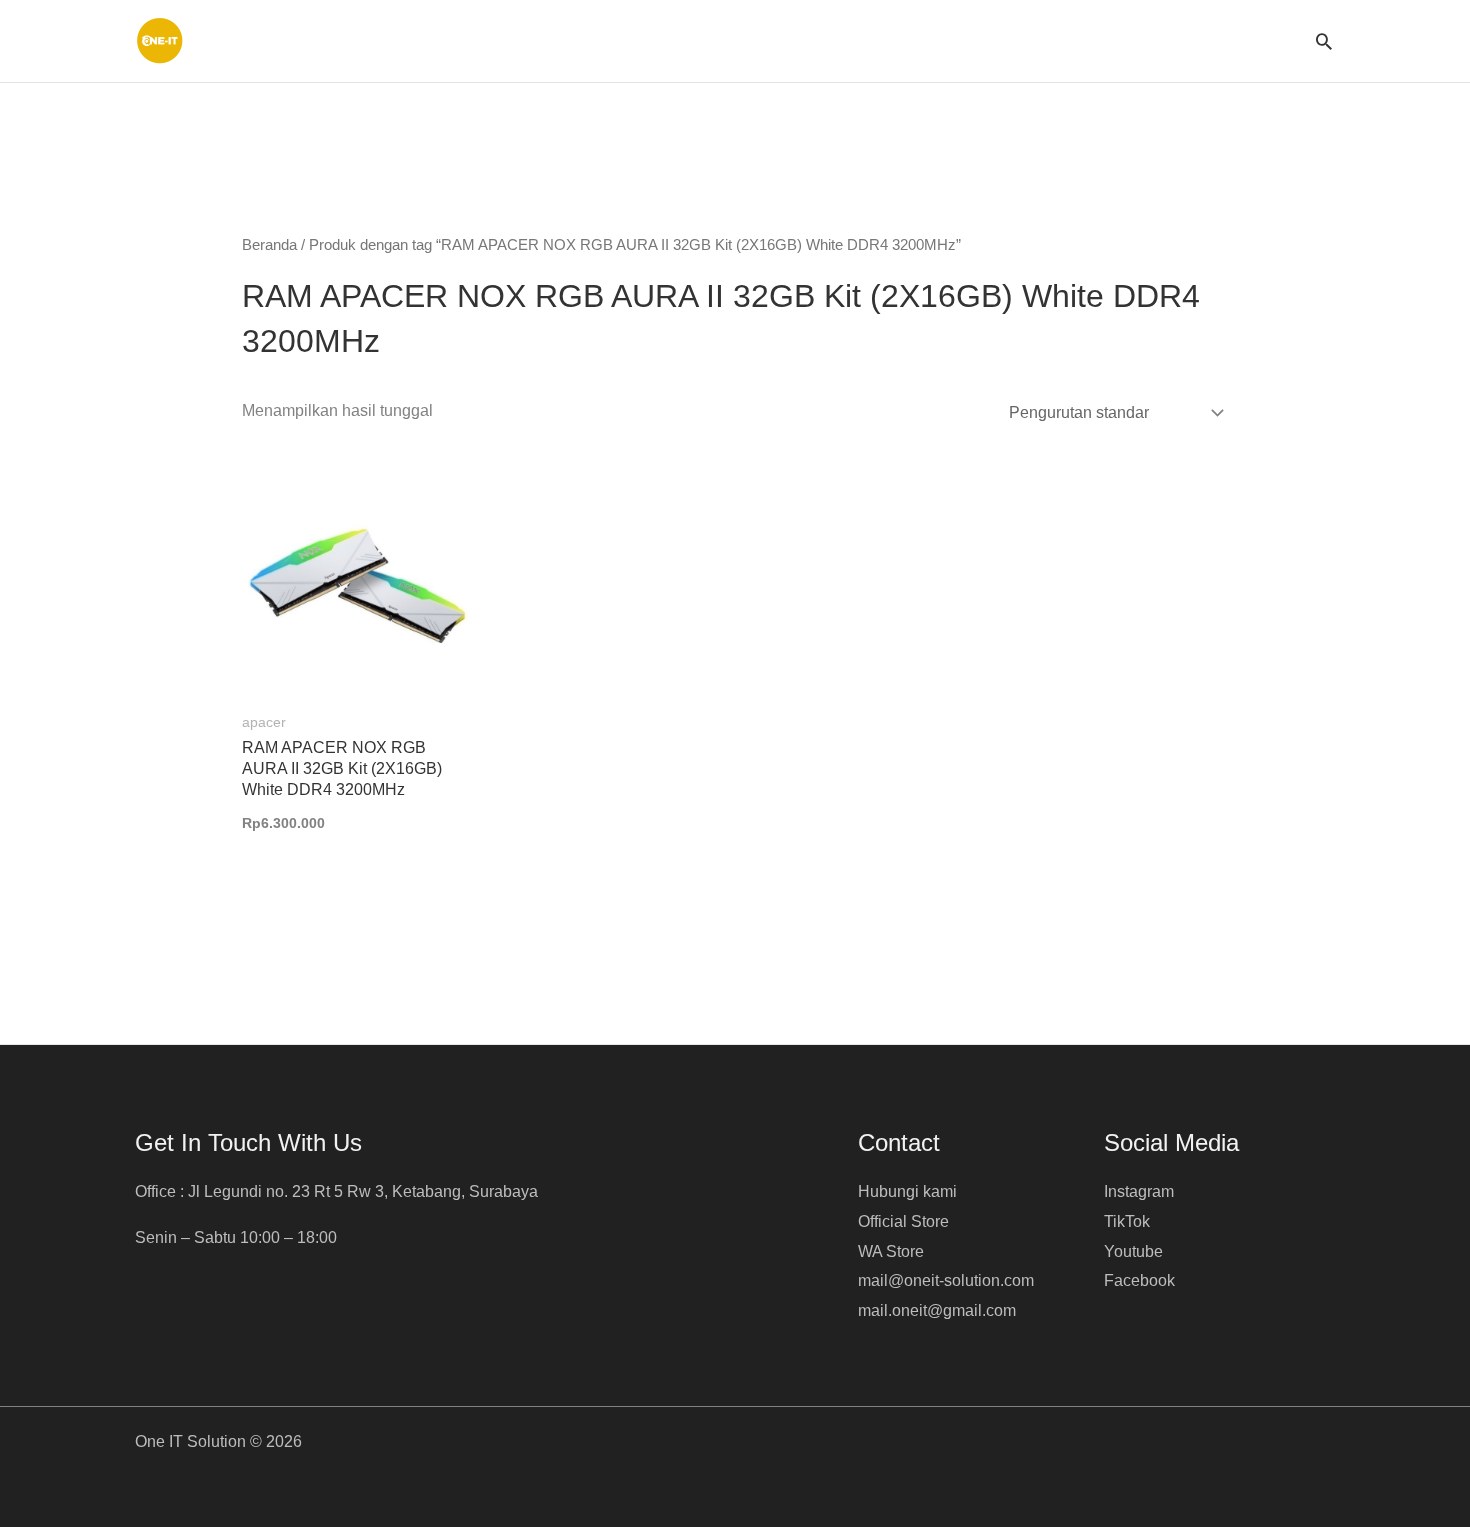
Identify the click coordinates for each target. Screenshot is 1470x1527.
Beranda (269, 245)
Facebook (1139, 1280)
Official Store (903, 1221)
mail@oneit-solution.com (946, 1280)
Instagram (1139, 1191)
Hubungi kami (907, 1191)
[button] (1324, 41)
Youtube (1133, 1251)
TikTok (1127, 1221)
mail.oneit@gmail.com (937, 1310)
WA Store (891, 1251)
